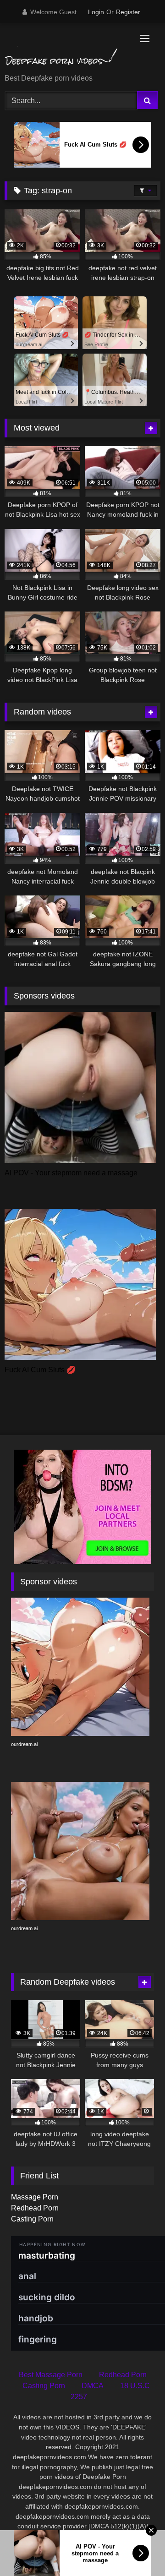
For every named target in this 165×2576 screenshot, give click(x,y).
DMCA (93, 2386)
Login (96, 12)
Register (128, 12)
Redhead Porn (35, 2208)
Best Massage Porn (51, 2375)
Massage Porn (35, 2197)
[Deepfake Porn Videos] (68, 49)
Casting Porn (32, 2219)
